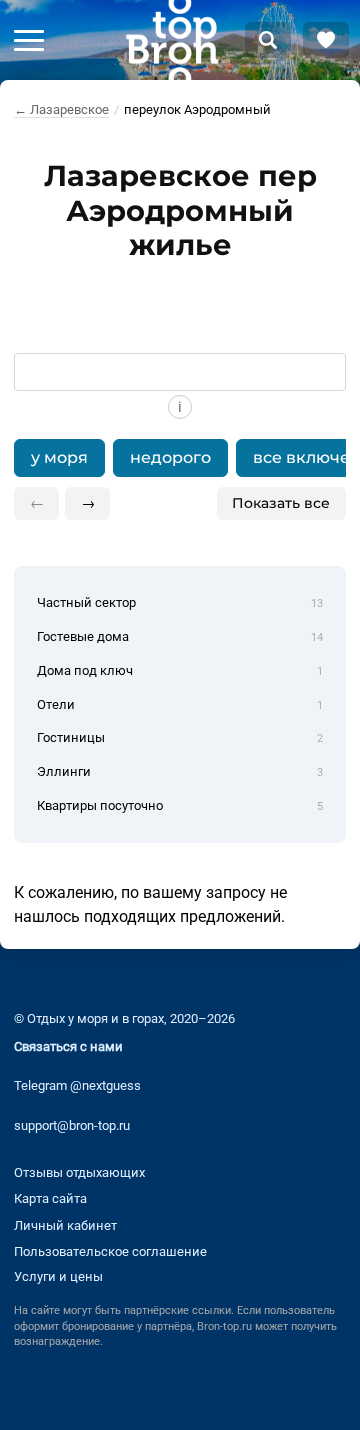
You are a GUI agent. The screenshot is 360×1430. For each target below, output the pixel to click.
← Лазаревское (61, 109)
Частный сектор (179, 602)
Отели (179, 704)
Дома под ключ (179, 670)
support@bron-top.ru (72, 1125)
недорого (170, 457)
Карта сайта (50, 1198)
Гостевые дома (179, 636)
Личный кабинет (65, 1225)
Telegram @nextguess (77, 1085)
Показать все (281, 503)
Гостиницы (179, 737)
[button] (29, 40)
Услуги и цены (58, 1276)
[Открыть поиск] (268, 40)
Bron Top (172, 40)
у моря (59, 457)
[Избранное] (326, 40)
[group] (179, 457)
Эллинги (179, 771)
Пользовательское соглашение (110, 1251)
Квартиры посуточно (179, 805)
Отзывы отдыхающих (79, 1172)
